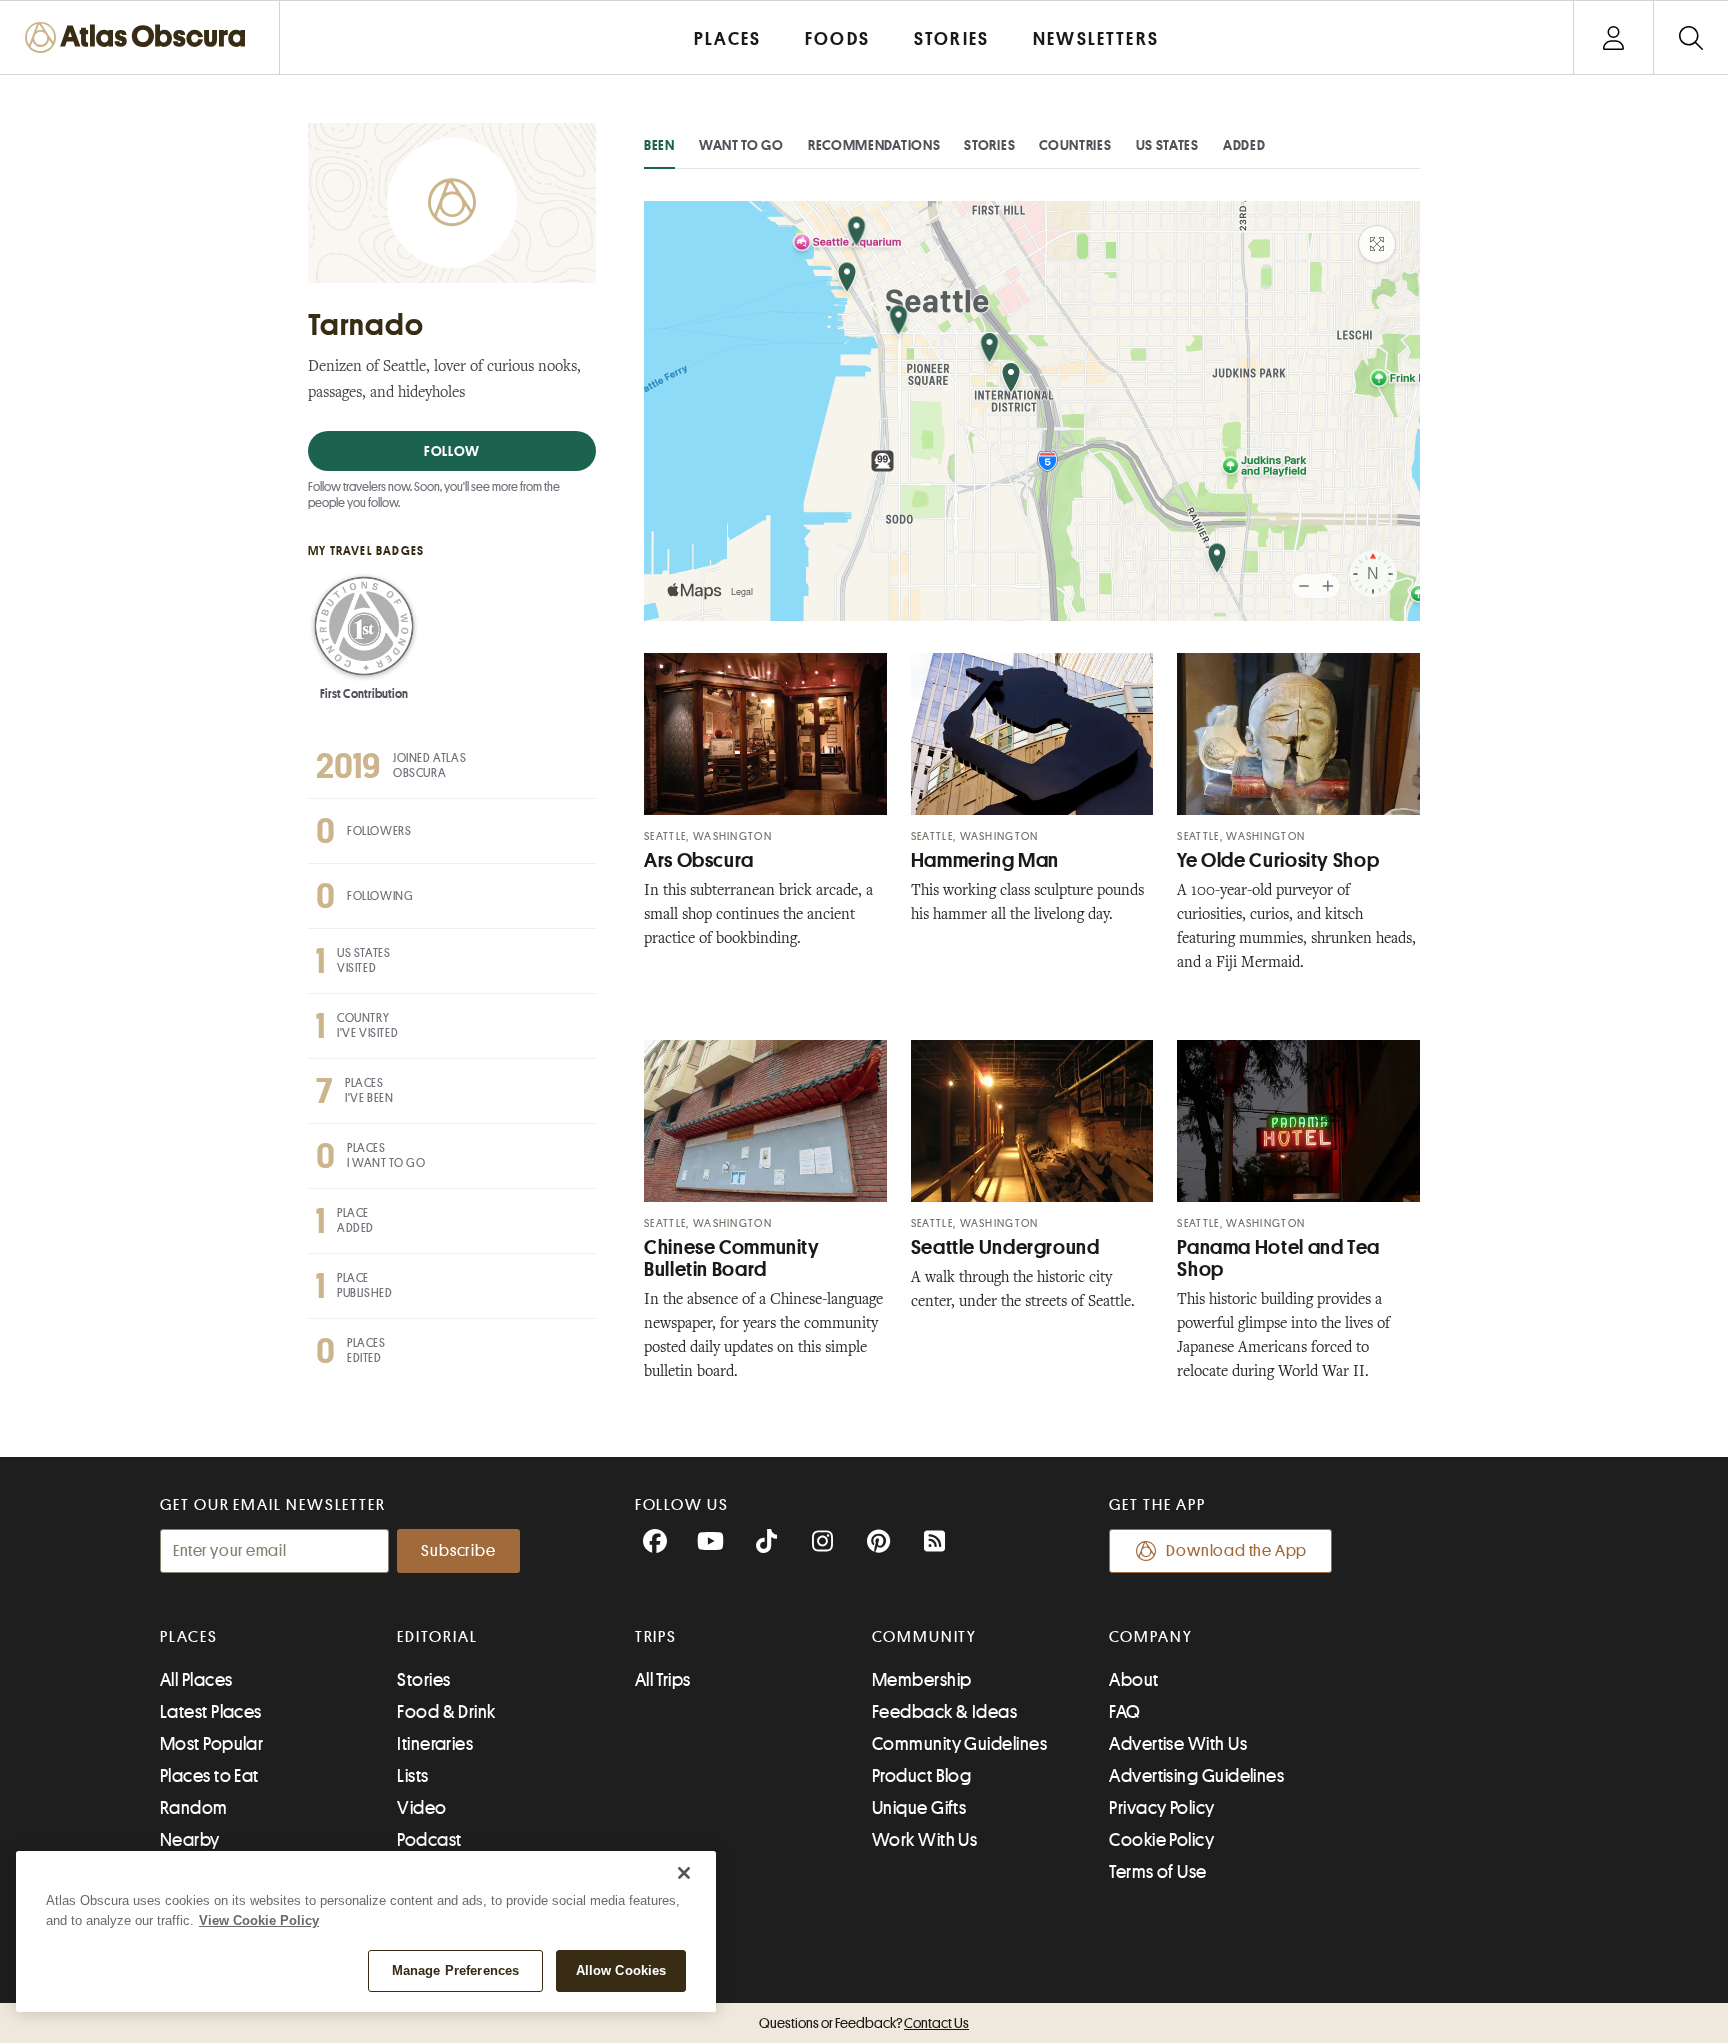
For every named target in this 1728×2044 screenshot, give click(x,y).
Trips (656, 1637)
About (1133, 1680)
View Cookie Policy (259, 1920)
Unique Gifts (919, 1808)
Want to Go (741, 145)
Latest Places (211, 1712)
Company (1150, 1637)
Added (1244, 145)
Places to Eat (209, 1776)
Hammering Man (985, 860)
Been (659, 145)
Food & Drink (446, 1712)
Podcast (429, 1840)
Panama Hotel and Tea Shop (1278, 1258)
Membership (922, 1680)
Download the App (1236, 1551)
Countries (1075, 145)
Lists (412, 1776)
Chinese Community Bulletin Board (732, 1258)
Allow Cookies (621, 1970)
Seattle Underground (1005, 1247)
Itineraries (435, 1744)
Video (421, 1808)
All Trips (663, 1680)
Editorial (437, 1637)
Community (924, 1637)
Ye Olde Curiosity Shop (1278, 860)
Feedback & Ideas (944, 1712)
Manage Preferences (455, 1970)
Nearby (190, 1840)
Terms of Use (1157, 1872)
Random (194, 1808)
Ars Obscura (699, 860)
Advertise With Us (1178, 1744)
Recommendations (874, 145)
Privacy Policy (1161, 1808)
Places (189, 1637)
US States (1167, 145)
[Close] (684, 1873)
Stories (989, 145)
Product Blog (921, 1776)
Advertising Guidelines (1196, 1776)
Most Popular (211, 1744)
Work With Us (924, 1840)
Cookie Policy (1161, 1840)
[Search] (1690, 37)
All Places (196, 1680)
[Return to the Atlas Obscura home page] (140, 37)
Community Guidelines (959, 1744)
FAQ (1124, 1712)
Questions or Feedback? (864, 2023)
